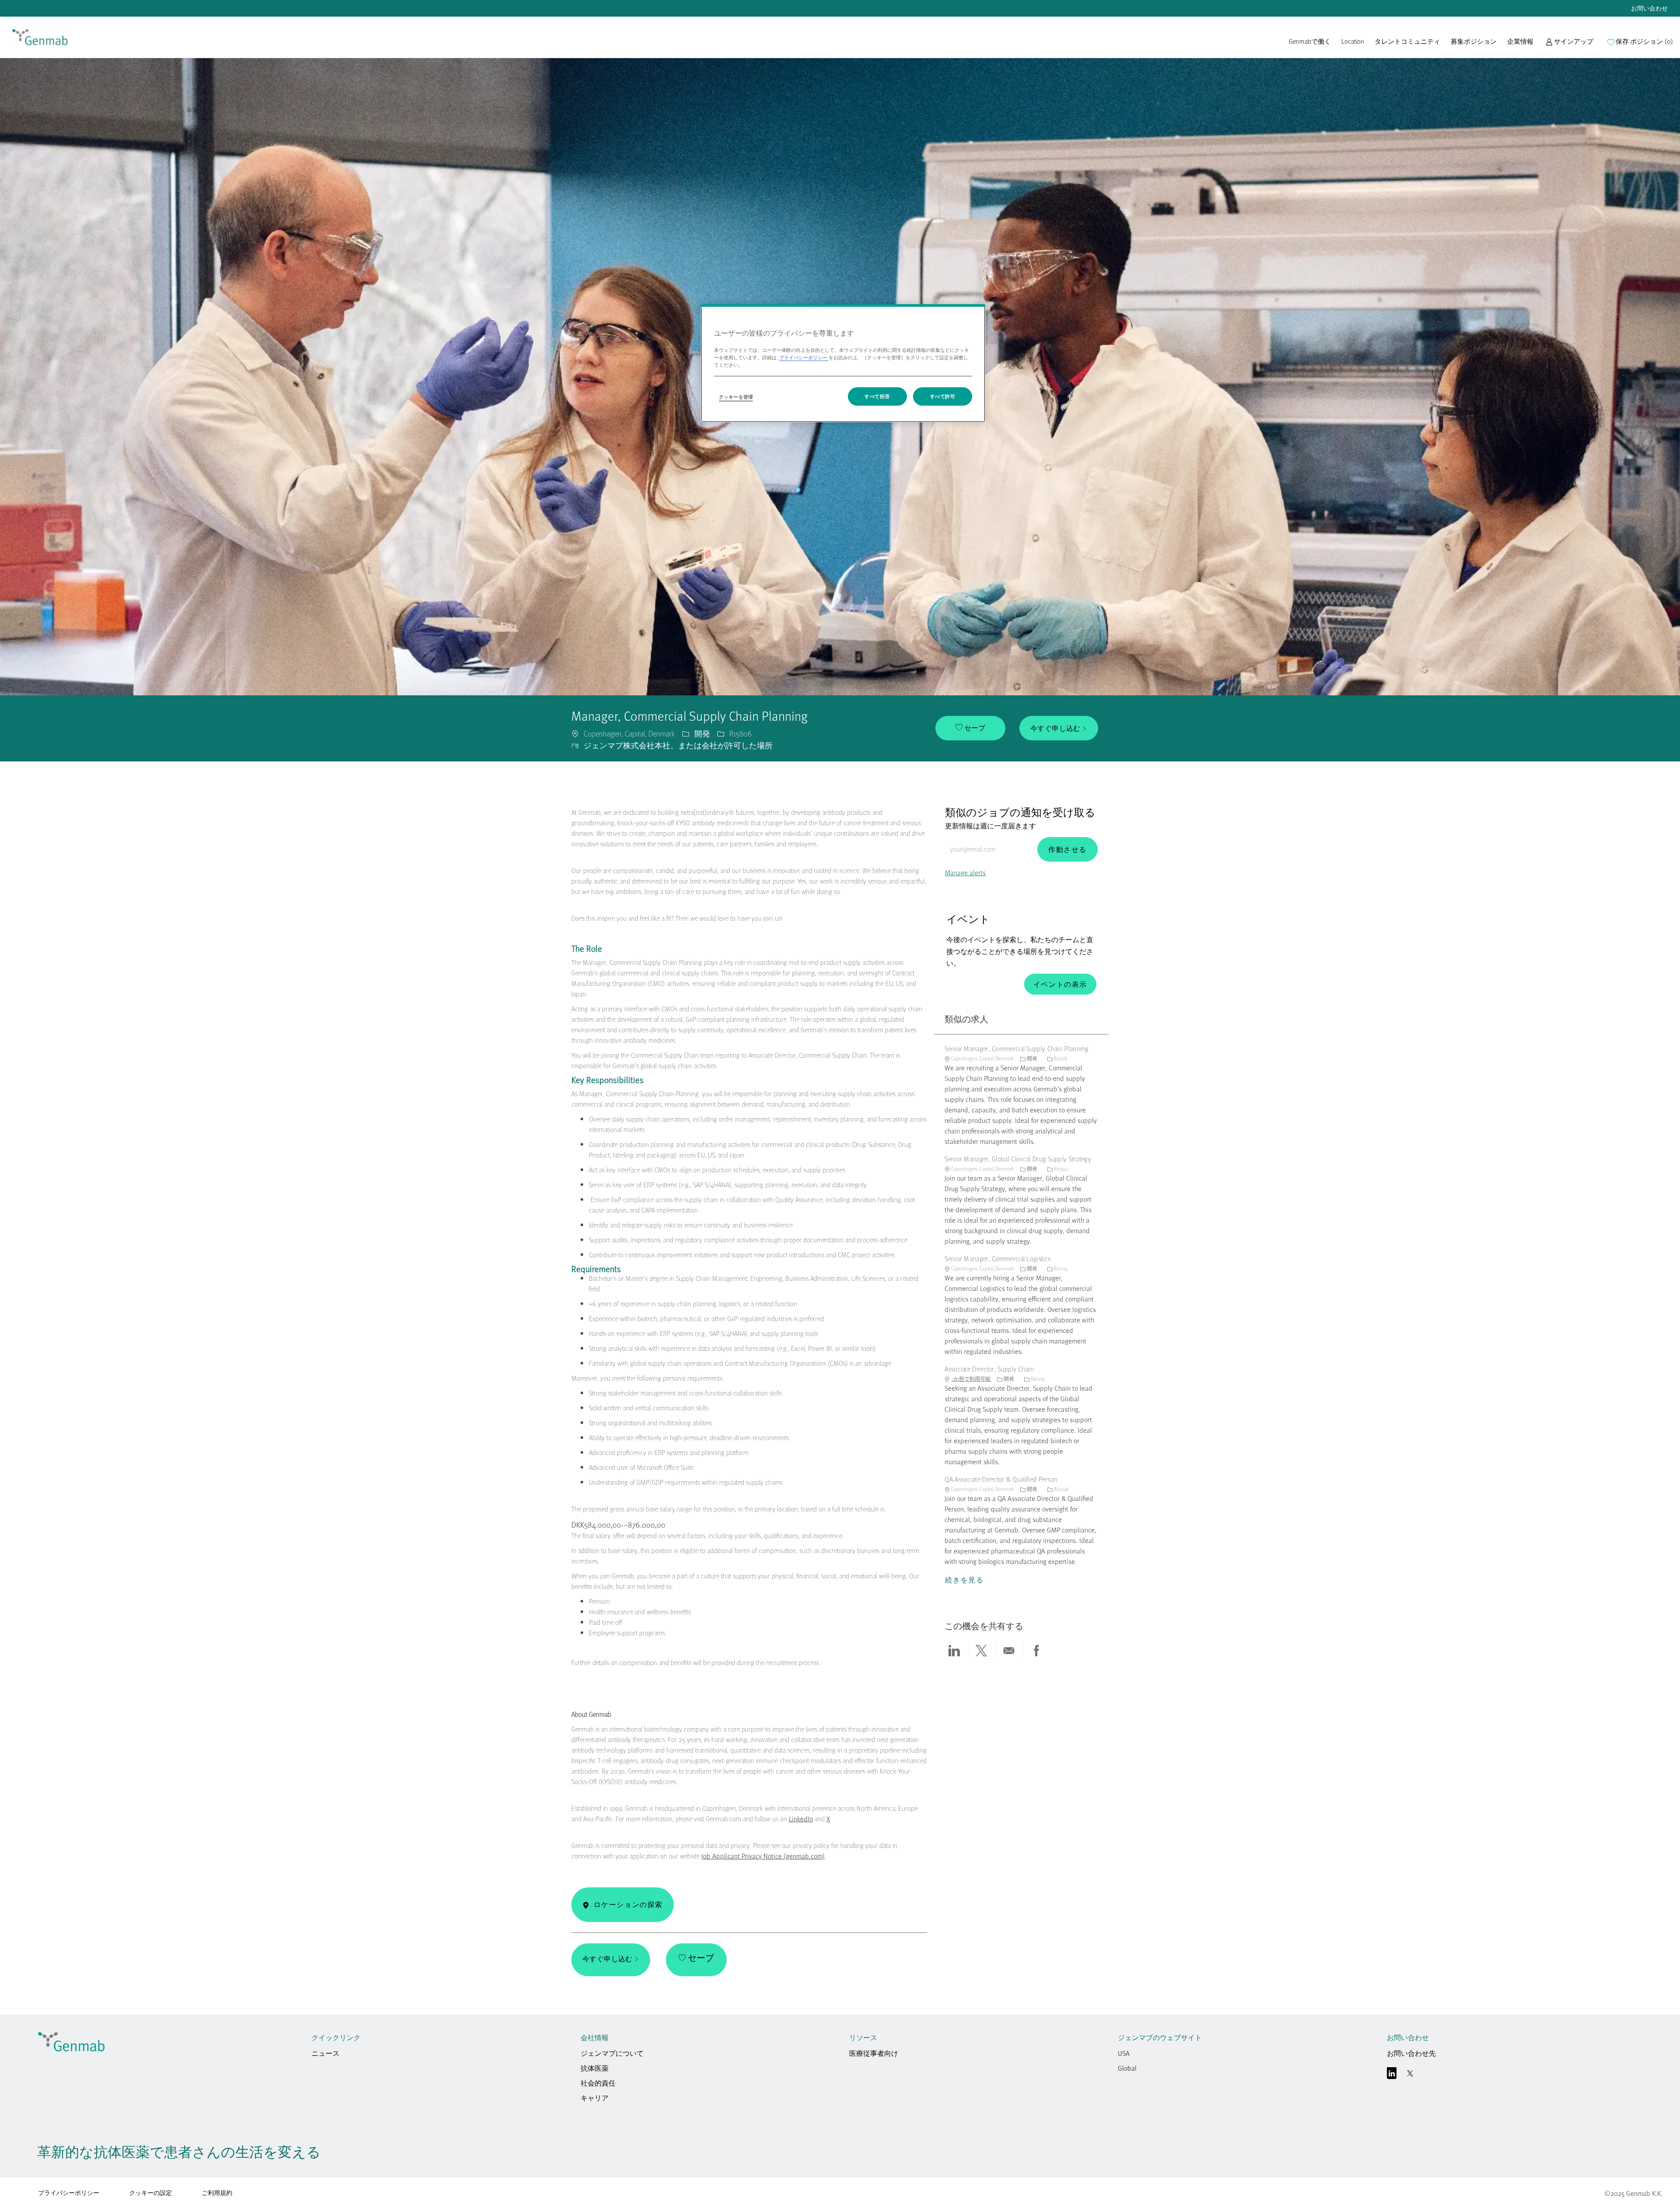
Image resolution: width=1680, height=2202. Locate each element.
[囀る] (1410, 2075)
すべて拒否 (877, 396)
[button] (1570, 46)
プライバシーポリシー (69, 2193)
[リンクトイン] (1392, 2075)
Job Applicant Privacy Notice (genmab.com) (763, 1856)
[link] (40, 37)
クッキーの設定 (150, 2193)
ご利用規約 (217, 2193)
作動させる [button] (1067, 849)
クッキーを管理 (736, 397)
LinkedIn (801, 1819)
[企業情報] (1520, 46)
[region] (843, 363)
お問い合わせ (1649, 8)
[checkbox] (970, 728)
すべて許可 (943, 396)
